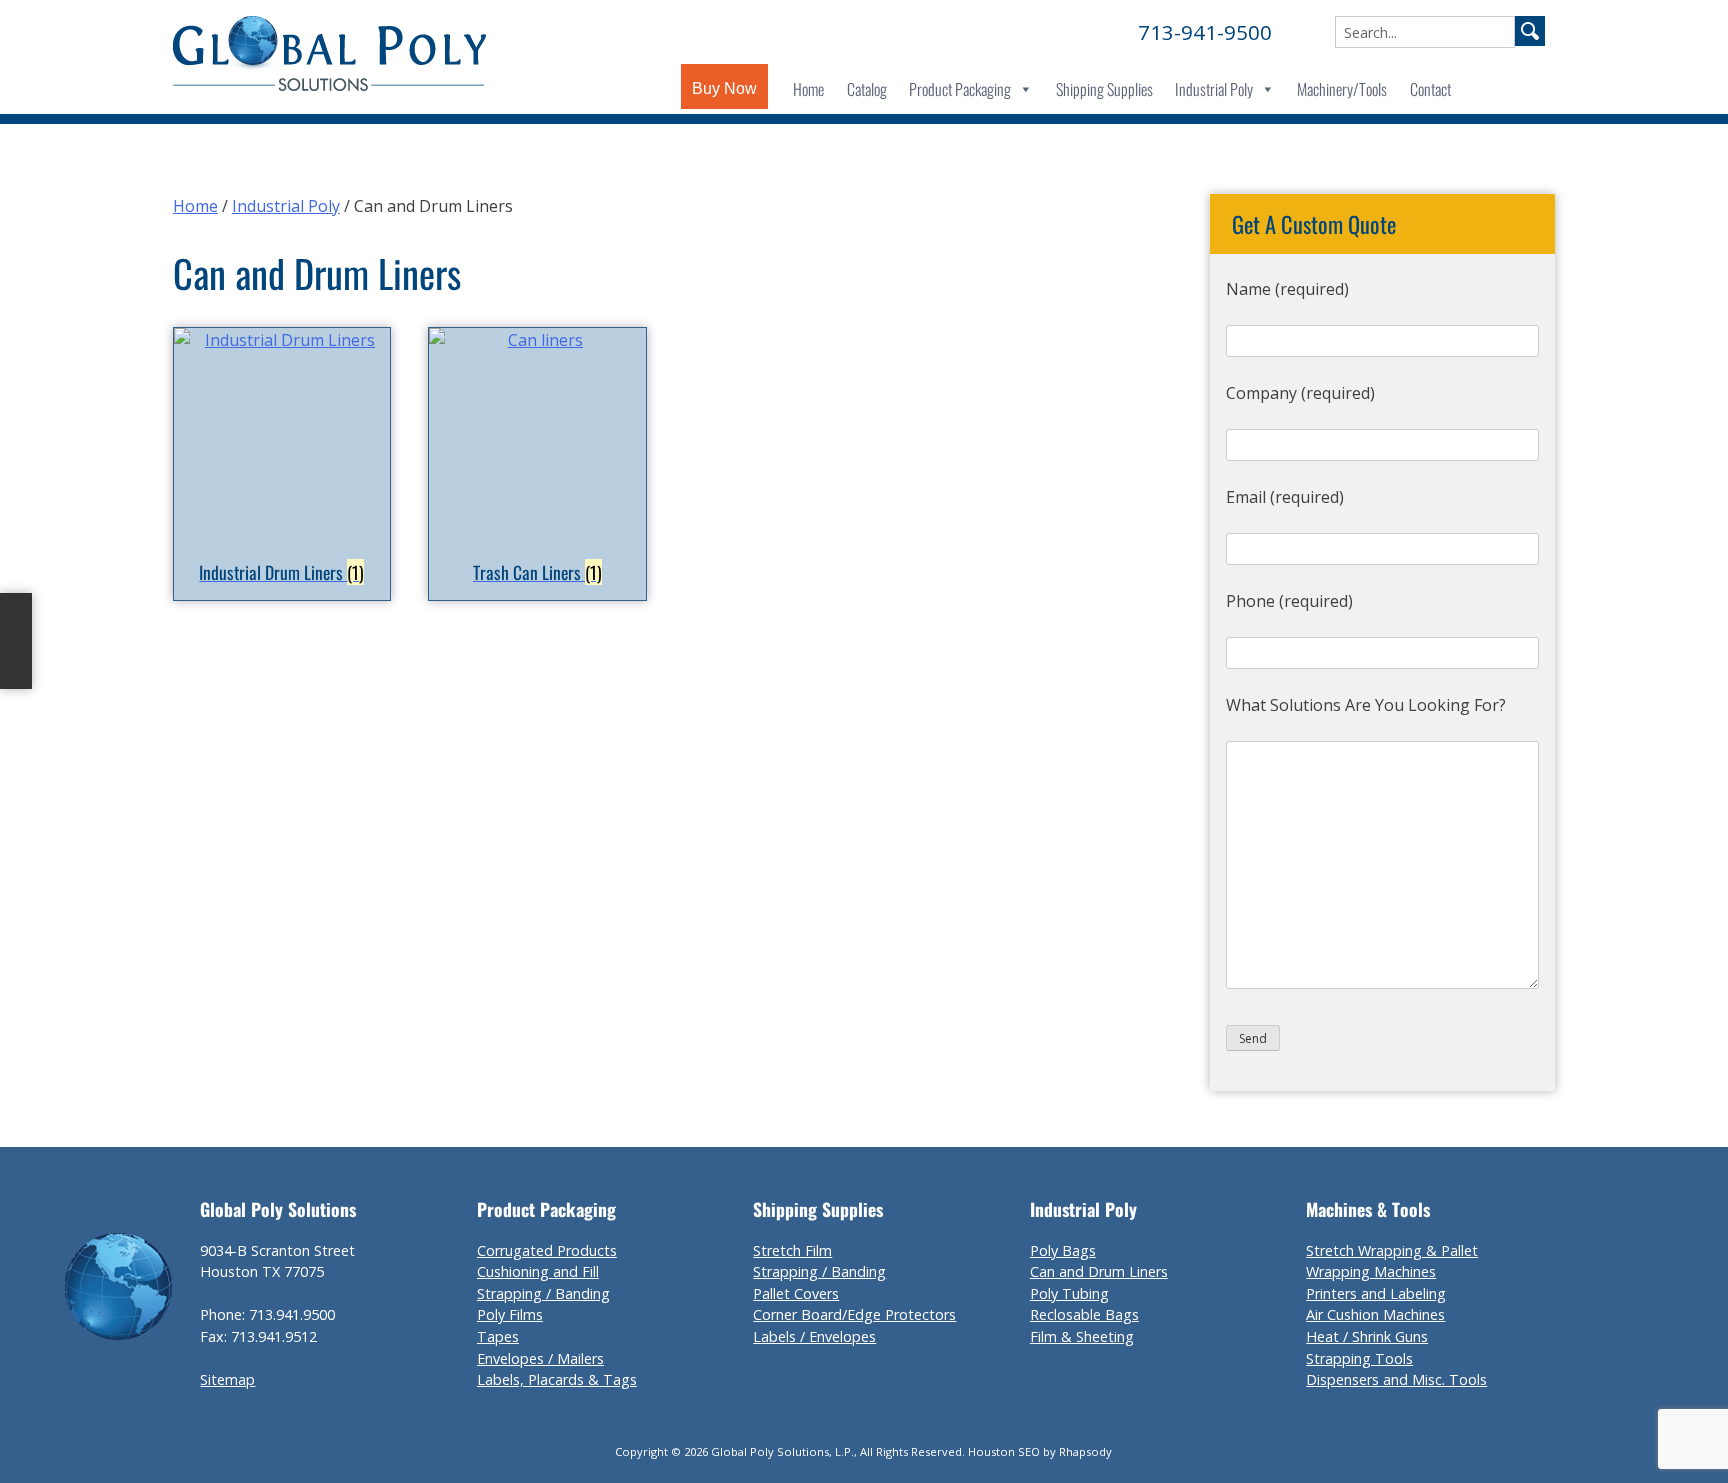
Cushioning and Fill (538, 1271)
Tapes (498, 1336)
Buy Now (724, 88)
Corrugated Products (547, 1250)
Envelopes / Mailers (540, 1358)
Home (808, 89)
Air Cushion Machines (1375, 1314)
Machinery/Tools (1342, 89)
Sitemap (227, 1379)
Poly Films (510, 1314)
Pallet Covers (796, 1293)
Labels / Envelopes (814, 1336)
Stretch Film (792, 1250)
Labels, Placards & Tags (557, 1379)
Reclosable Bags (1084, 1314)
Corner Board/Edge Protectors (854, 1314)
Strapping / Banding (543, 1293)
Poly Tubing (1069, 1293)
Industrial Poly (1214, 89)
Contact (1430, 89)
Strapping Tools (1359, 1358)
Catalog (867, 89)
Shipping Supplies (1104, 89)
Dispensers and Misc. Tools (1396, 1379)
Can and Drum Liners (1099, 1271)
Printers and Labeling (1376, 1293)
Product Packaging (960, 89)
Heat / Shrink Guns (1367, 1336)
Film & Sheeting (1082, 1336)
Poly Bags (1063, 1250)
